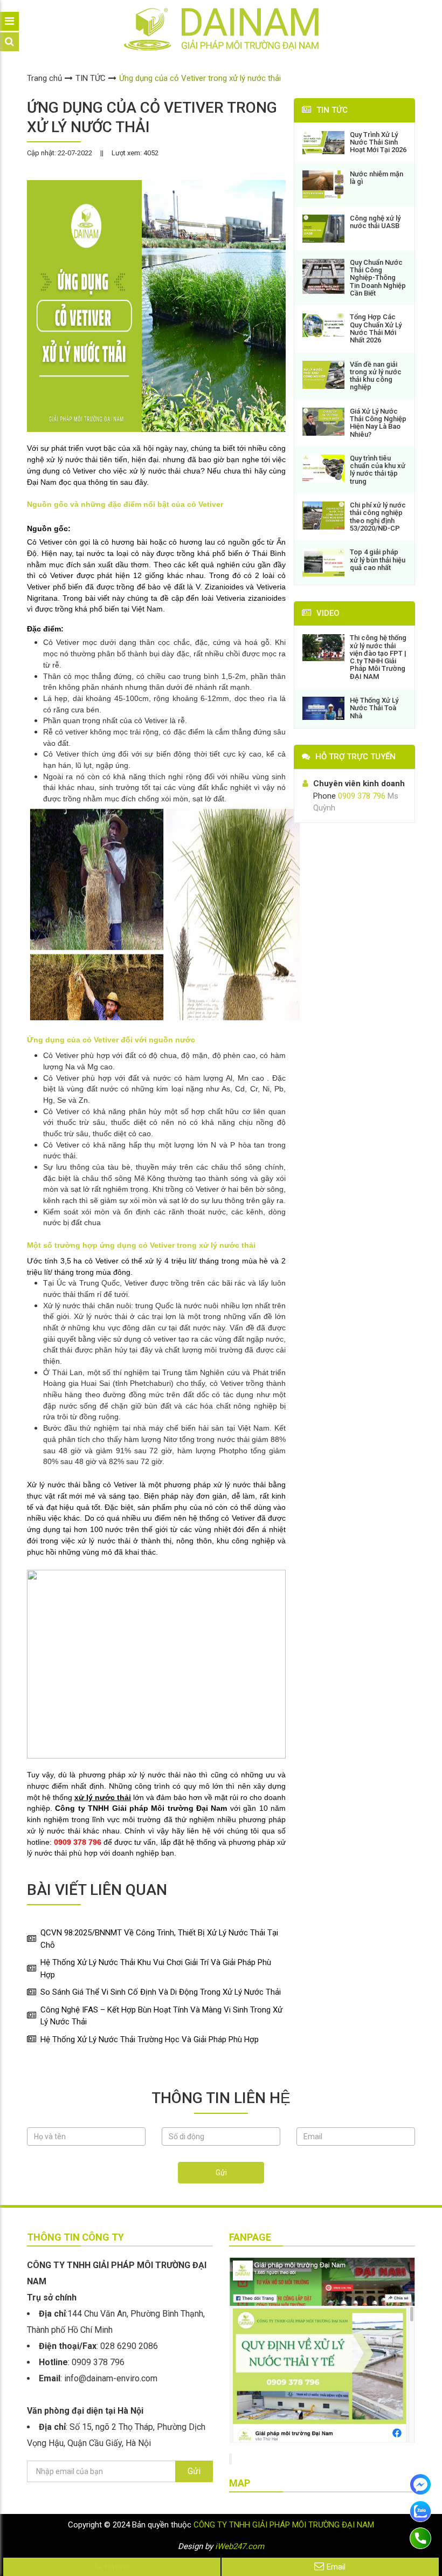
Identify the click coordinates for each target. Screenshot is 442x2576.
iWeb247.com (240, 2546)
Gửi (221, 2173)
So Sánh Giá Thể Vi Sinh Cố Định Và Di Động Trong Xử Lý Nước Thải (161, 1992)
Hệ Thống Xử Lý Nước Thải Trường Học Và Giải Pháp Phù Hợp (150, 2039)
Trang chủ (44, 78)
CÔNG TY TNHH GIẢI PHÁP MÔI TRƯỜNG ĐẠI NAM (284, 2525)
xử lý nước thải (103, 1797)
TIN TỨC (91, 78)
